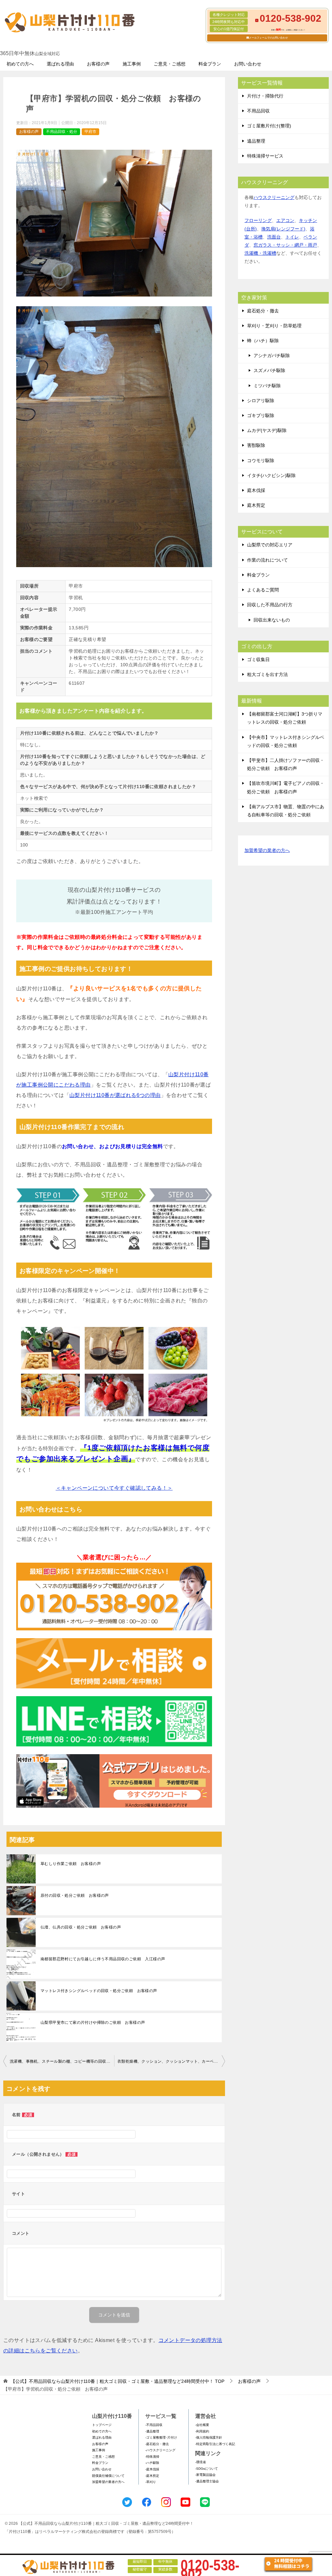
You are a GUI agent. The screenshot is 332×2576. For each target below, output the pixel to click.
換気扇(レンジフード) (283, 229)
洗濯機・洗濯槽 (260, 253)
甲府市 (90, 132)
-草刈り (151, 2482)
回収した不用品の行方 (270, 605)
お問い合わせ (248, 64)
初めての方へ (20, 64)
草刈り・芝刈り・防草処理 (274, 326)
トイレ (292, 237)
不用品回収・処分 (62, 132)
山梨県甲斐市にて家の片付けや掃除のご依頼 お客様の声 (93, 2022)
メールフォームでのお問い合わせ (268, 38)
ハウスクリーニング (274, 197)
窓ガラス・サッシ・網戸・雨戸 (285, 245)
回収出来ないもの (272, 620)
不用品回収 (258, 111)
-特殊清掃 (152, 2457)
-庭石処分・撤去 (157, 2444)
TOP (118, 2381)
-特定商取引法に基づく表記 (215, 2444)
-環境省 (201, 2462)
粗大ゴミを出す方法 (267, 674)
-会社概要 (202, 2425)
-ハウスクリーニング (160, 2450)
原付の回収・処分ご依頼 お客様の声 (75, 1895)
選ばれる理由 (60, 64)
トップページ (102, 2425)
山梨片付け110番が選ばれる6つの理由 (115, 1095)
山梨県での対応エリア (270, 545)
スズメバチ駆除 (269, 370)
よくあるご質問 (263, 590)
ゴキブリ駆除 (261, 415)
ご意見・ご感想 (170, 64)
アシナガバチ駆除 (272, 356)
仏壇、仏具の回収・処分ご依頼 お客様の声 (81, 1927)
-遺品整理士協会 (207, 2481)
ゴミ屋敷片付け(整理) (269, 126)
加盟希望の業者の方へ (267, 850)
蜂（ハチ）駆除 (263, 341)
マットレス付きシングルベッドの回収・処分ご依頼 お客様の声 (99, 1991)
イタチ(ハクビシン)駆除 (271, 475)
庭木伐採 (256, 490)
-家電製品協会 (205, 2475)
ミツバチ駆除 (267, 386)
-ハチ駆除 (152, 2463)
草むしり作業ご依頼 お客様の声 (71, 1864)
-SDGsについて (207, 2469)
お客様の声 (98, 64)
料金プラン (210, 64)
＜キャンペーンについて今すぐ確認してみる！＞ (114, 1488)
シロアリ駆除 (261, 401)
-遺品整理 (152, 2431)
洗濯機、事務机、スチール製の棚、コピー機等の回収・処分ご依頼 (62, 2061)
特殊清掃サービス (265, 156)
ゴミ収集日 (258, 659)
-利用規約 (202, 2431)
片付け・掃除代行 (265, 96)
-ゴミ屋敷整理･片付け (161, 2437)
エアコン (285, 220)
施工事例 (132, 64)
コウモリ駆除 (261, 460)
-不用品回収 (154, 2425)
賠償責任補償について (108, 2476)
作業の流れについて (267, 560)
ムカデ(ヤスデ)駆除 (267, 430)
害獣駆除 (256, 445)
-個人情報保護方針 (209, 2437)
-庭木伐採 (152, 2469)
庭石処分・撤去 (263, 311)
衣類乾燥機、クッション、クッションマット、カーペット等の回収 (171, 2061)
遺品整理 (256, 141)
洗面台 (274, 237)
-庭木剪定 (152, 2476)
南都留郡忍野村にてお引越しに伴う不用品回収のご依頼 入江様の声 (103, 1959)
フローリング (258, 220)
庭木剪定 (256, 505)
